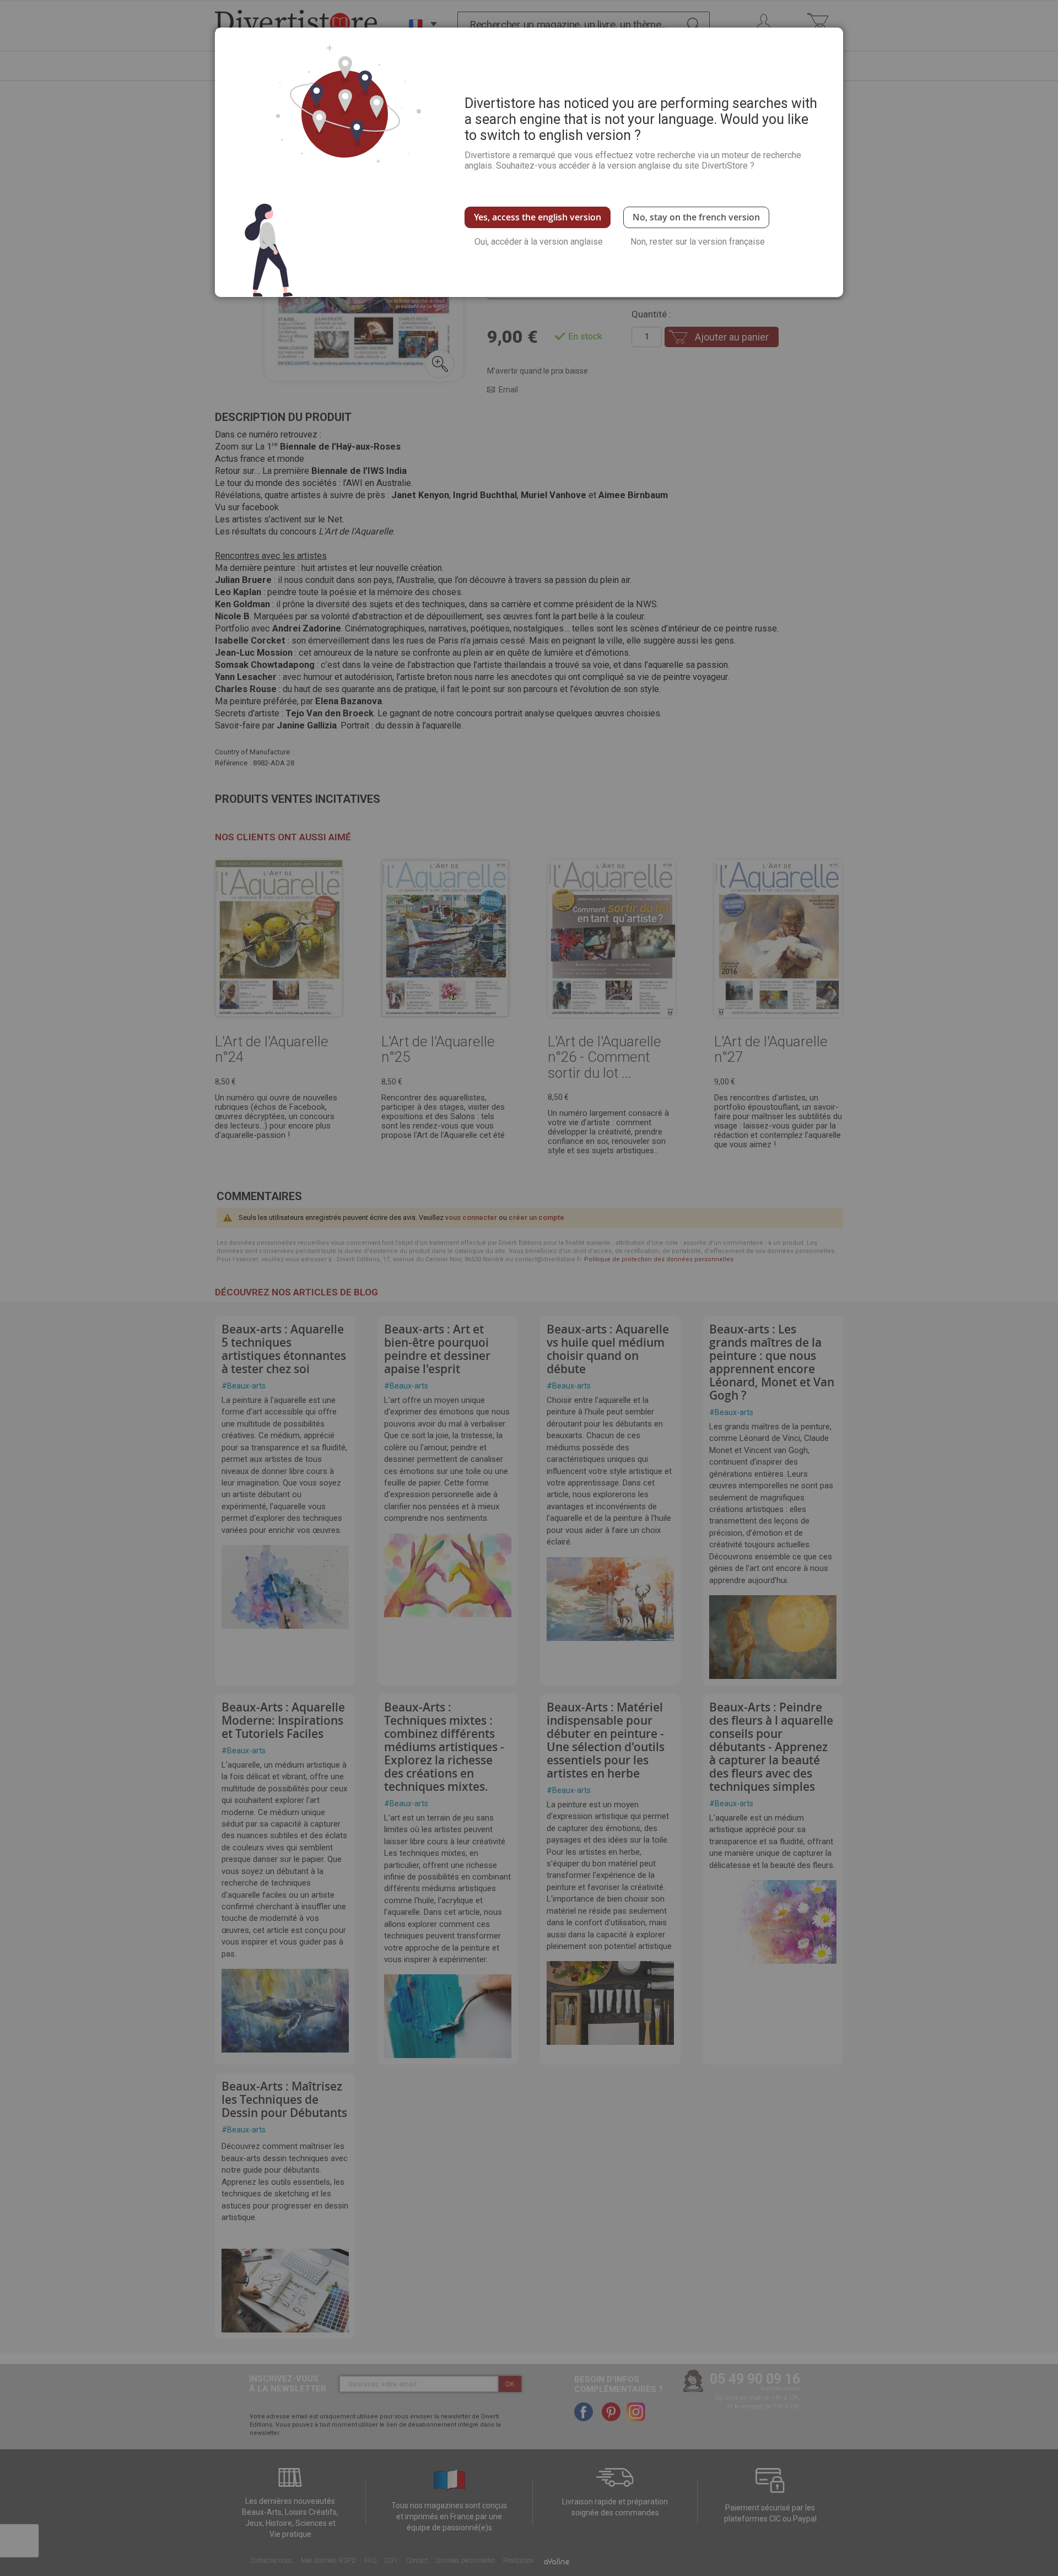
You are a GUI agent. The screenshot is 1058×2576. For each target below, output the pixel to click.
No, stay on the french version (696, 217)
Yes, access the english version (538, 217)
